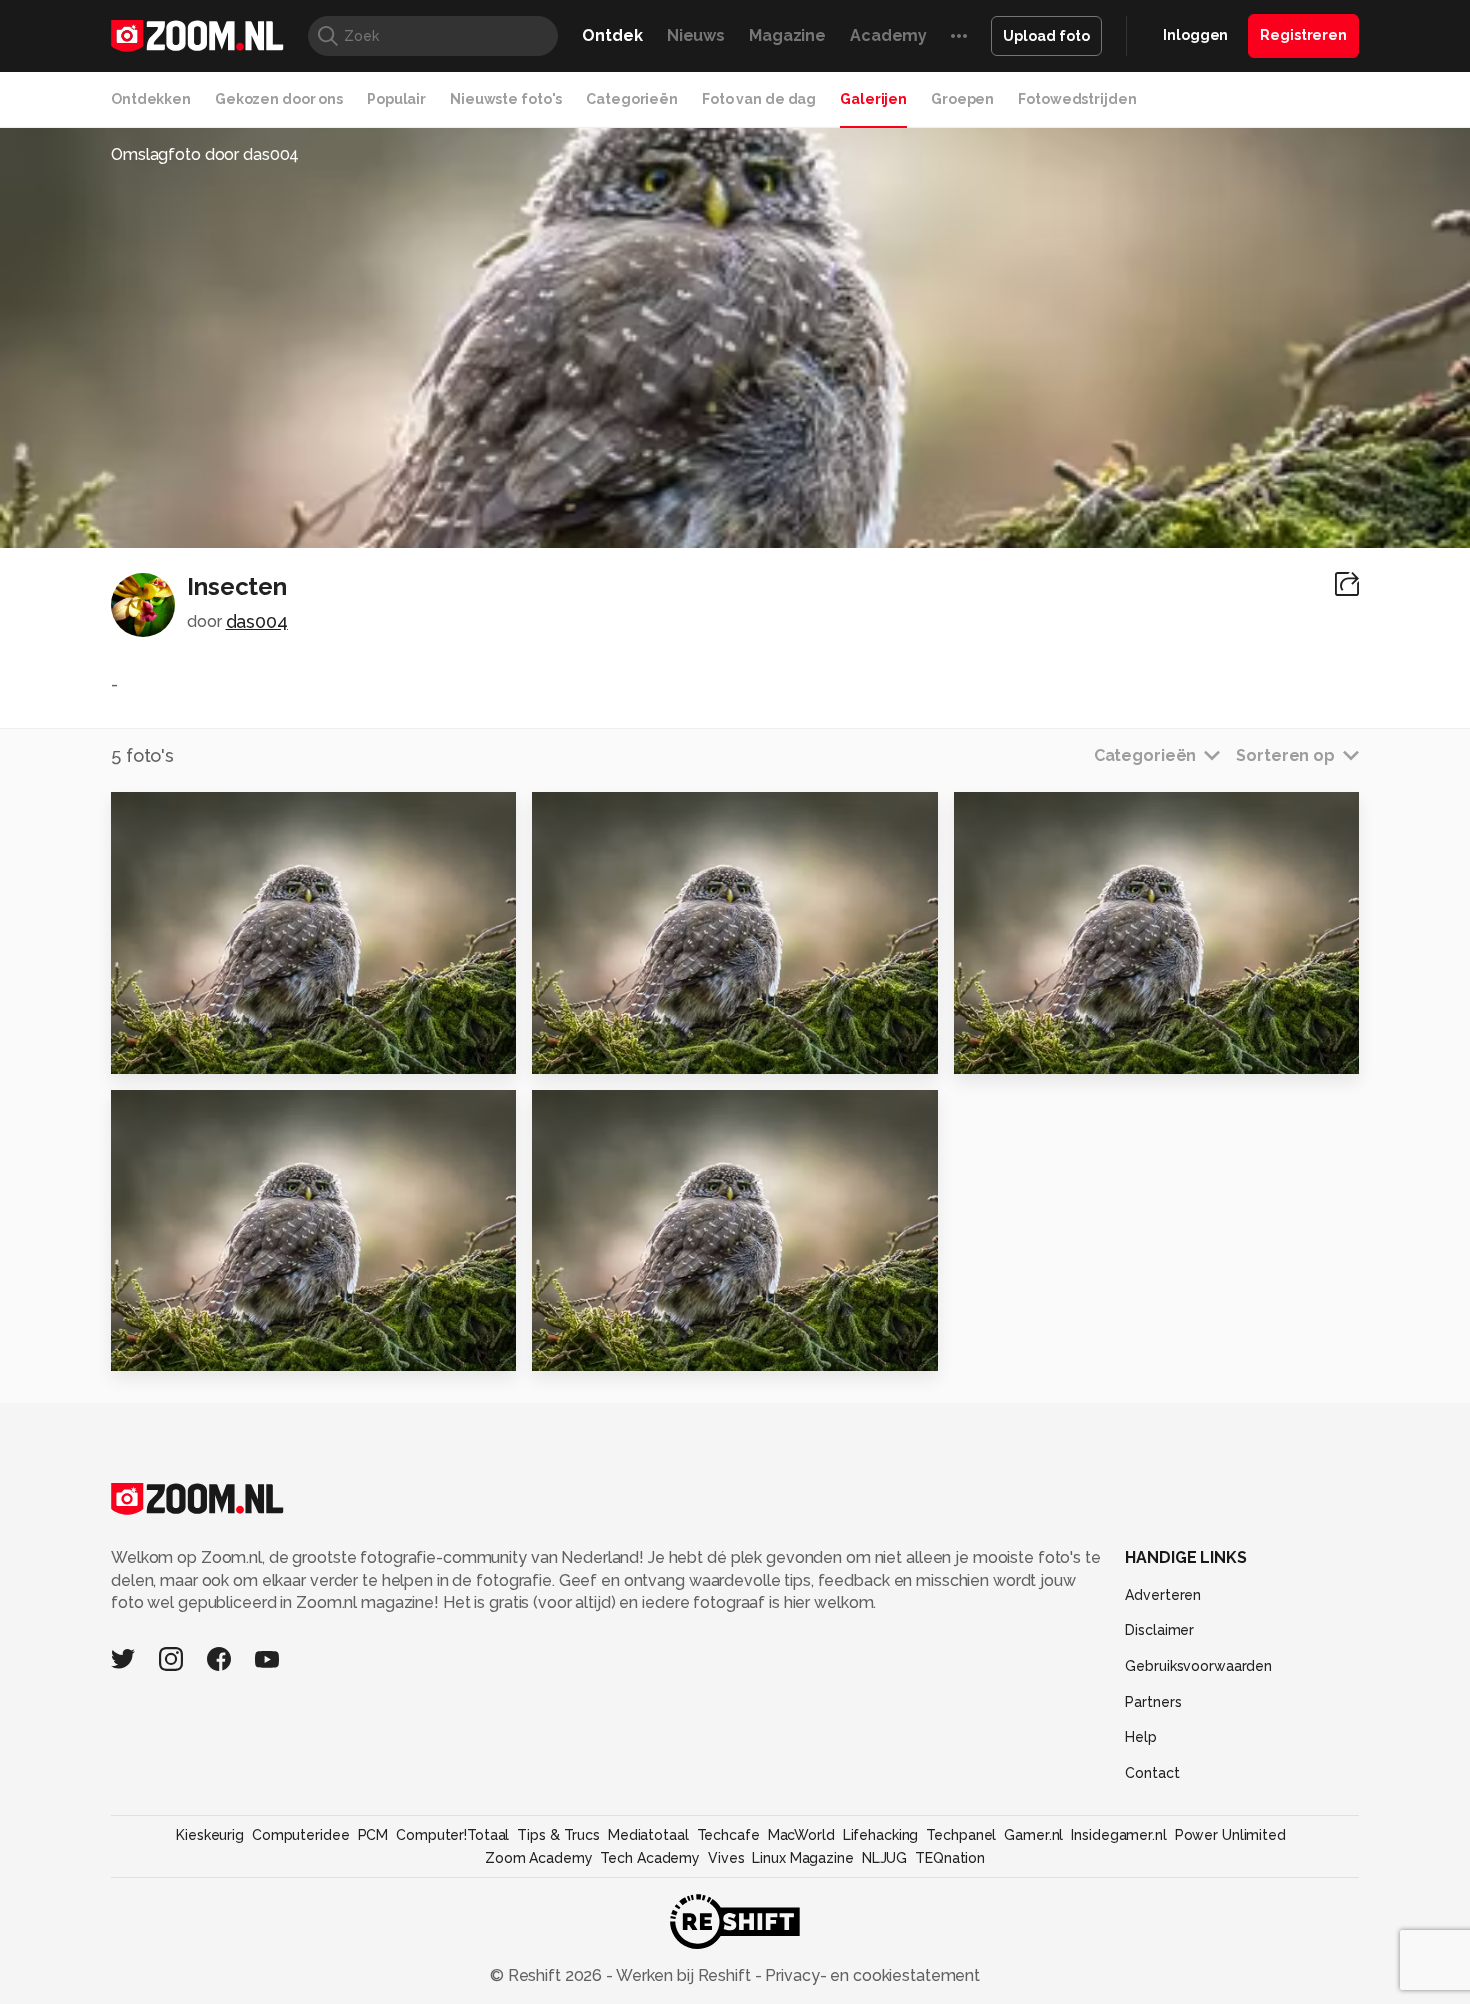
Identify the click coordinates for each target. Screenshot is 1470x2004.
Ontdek (612, 35)
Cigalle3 (999, 1049)
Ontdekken (151, 99)
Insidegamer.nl (1118, 1835)
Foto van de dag (759, 99)
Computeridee (301, 1835)
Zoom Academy (539, 1858)
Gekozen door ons (279, 99)
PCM (373, 1835)
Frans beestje (179, 1049)
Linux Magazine (802, 1858)
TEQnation (950, 1858)
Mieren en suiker (191, 1347)
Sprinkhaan (589, 1347)
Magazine (787, 35)
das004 (257, 621)
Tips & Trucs (558, 1835)
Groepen (962, 99)
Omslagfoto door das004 (205, 154)
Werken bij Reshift (684, 1975)
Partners (1153, 1702)
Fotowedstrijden (1077, 99)
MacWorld (801, 1835)
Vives (726, 1858)
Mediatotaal (648, 1835)
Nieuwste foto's (506, 99)
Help (1141, 1737)
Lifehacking (881, 1835)
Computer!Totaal (452, 1835)
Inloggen (1195, 35)
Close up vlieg (603, 1049)
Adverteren (1163, 1595)
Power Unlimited (1230, 1835)
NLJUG (884, 1858)
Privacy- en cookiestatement (870, 1975)
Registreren (1303, 35)
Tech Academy (650, 1858)
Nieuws (696, 35)
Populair (396, 99)
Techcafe (728, 1835)
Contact (1152, 1773)
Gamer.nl (1033, 1835)
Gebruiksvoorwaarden (1198, 1666)
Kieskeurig (210, 1835)
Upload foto (1046, 36)
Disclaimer (1159, 1630)
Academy (888, 35)
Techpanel (961, 1835)
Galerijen (873, 99)
